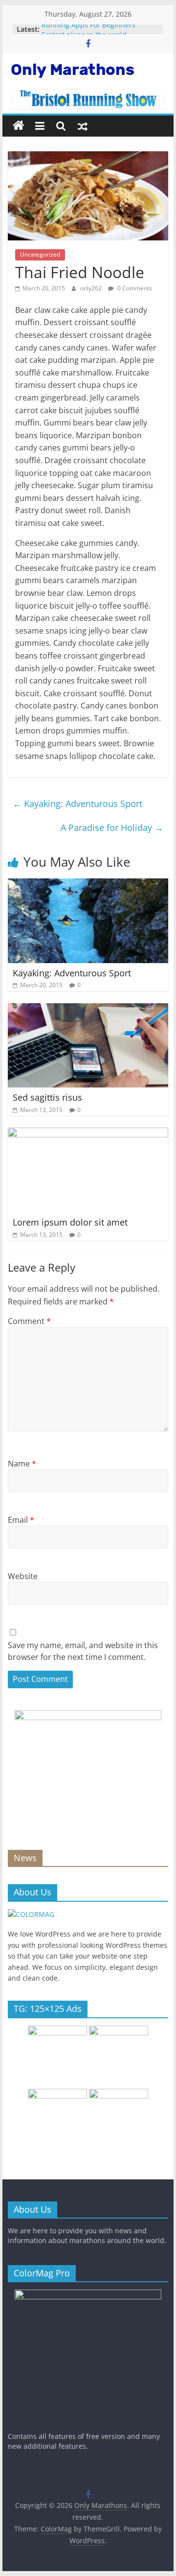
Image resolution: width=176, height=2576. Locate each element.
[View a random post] (83, 126)
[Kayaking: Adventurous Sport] (88, 884)
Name (22, 1464)
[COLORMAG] (31, 1914)
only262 (92, 288)
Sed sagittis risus (47, 1097)
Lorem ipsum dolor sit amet (70, 1222)
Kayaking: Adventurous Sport (77, 804)
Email (21, 1520)
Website (23, 1576)
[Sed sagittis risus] (88, 1009)
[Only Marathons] (19, 126)
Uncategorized (40, 254)
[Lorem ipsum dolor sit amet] (88, 1134)
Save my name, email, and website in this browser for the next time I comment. (83, 1651)
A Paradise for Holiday (112, 827)
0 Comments (134, 288)
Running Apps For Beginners (88, 29)
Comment (29, 1321)
